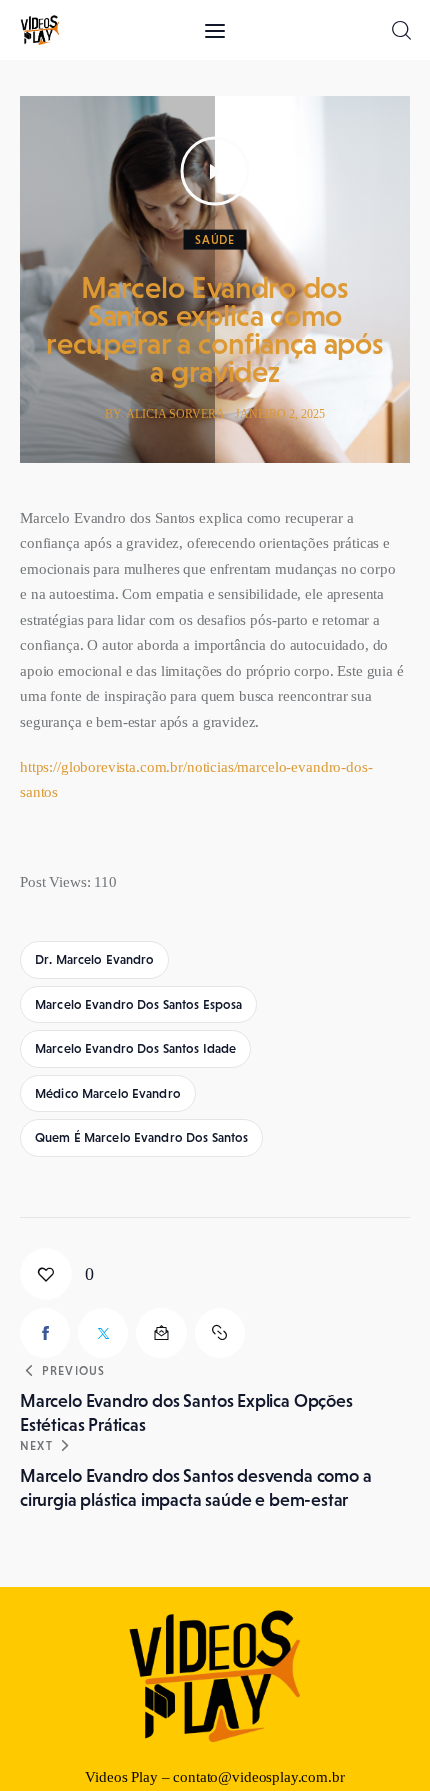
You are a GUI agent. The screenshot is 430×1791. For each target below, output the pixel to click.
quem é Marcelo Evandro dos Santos (141, 1137)
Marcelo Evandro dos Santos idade (135, 1048)
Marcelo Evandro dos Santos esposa (138, 1004)
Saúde (215, 240)
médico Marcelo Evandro (108, 1093)
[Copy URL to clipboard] (220, 1333)
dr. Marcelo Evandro (94, 959)
